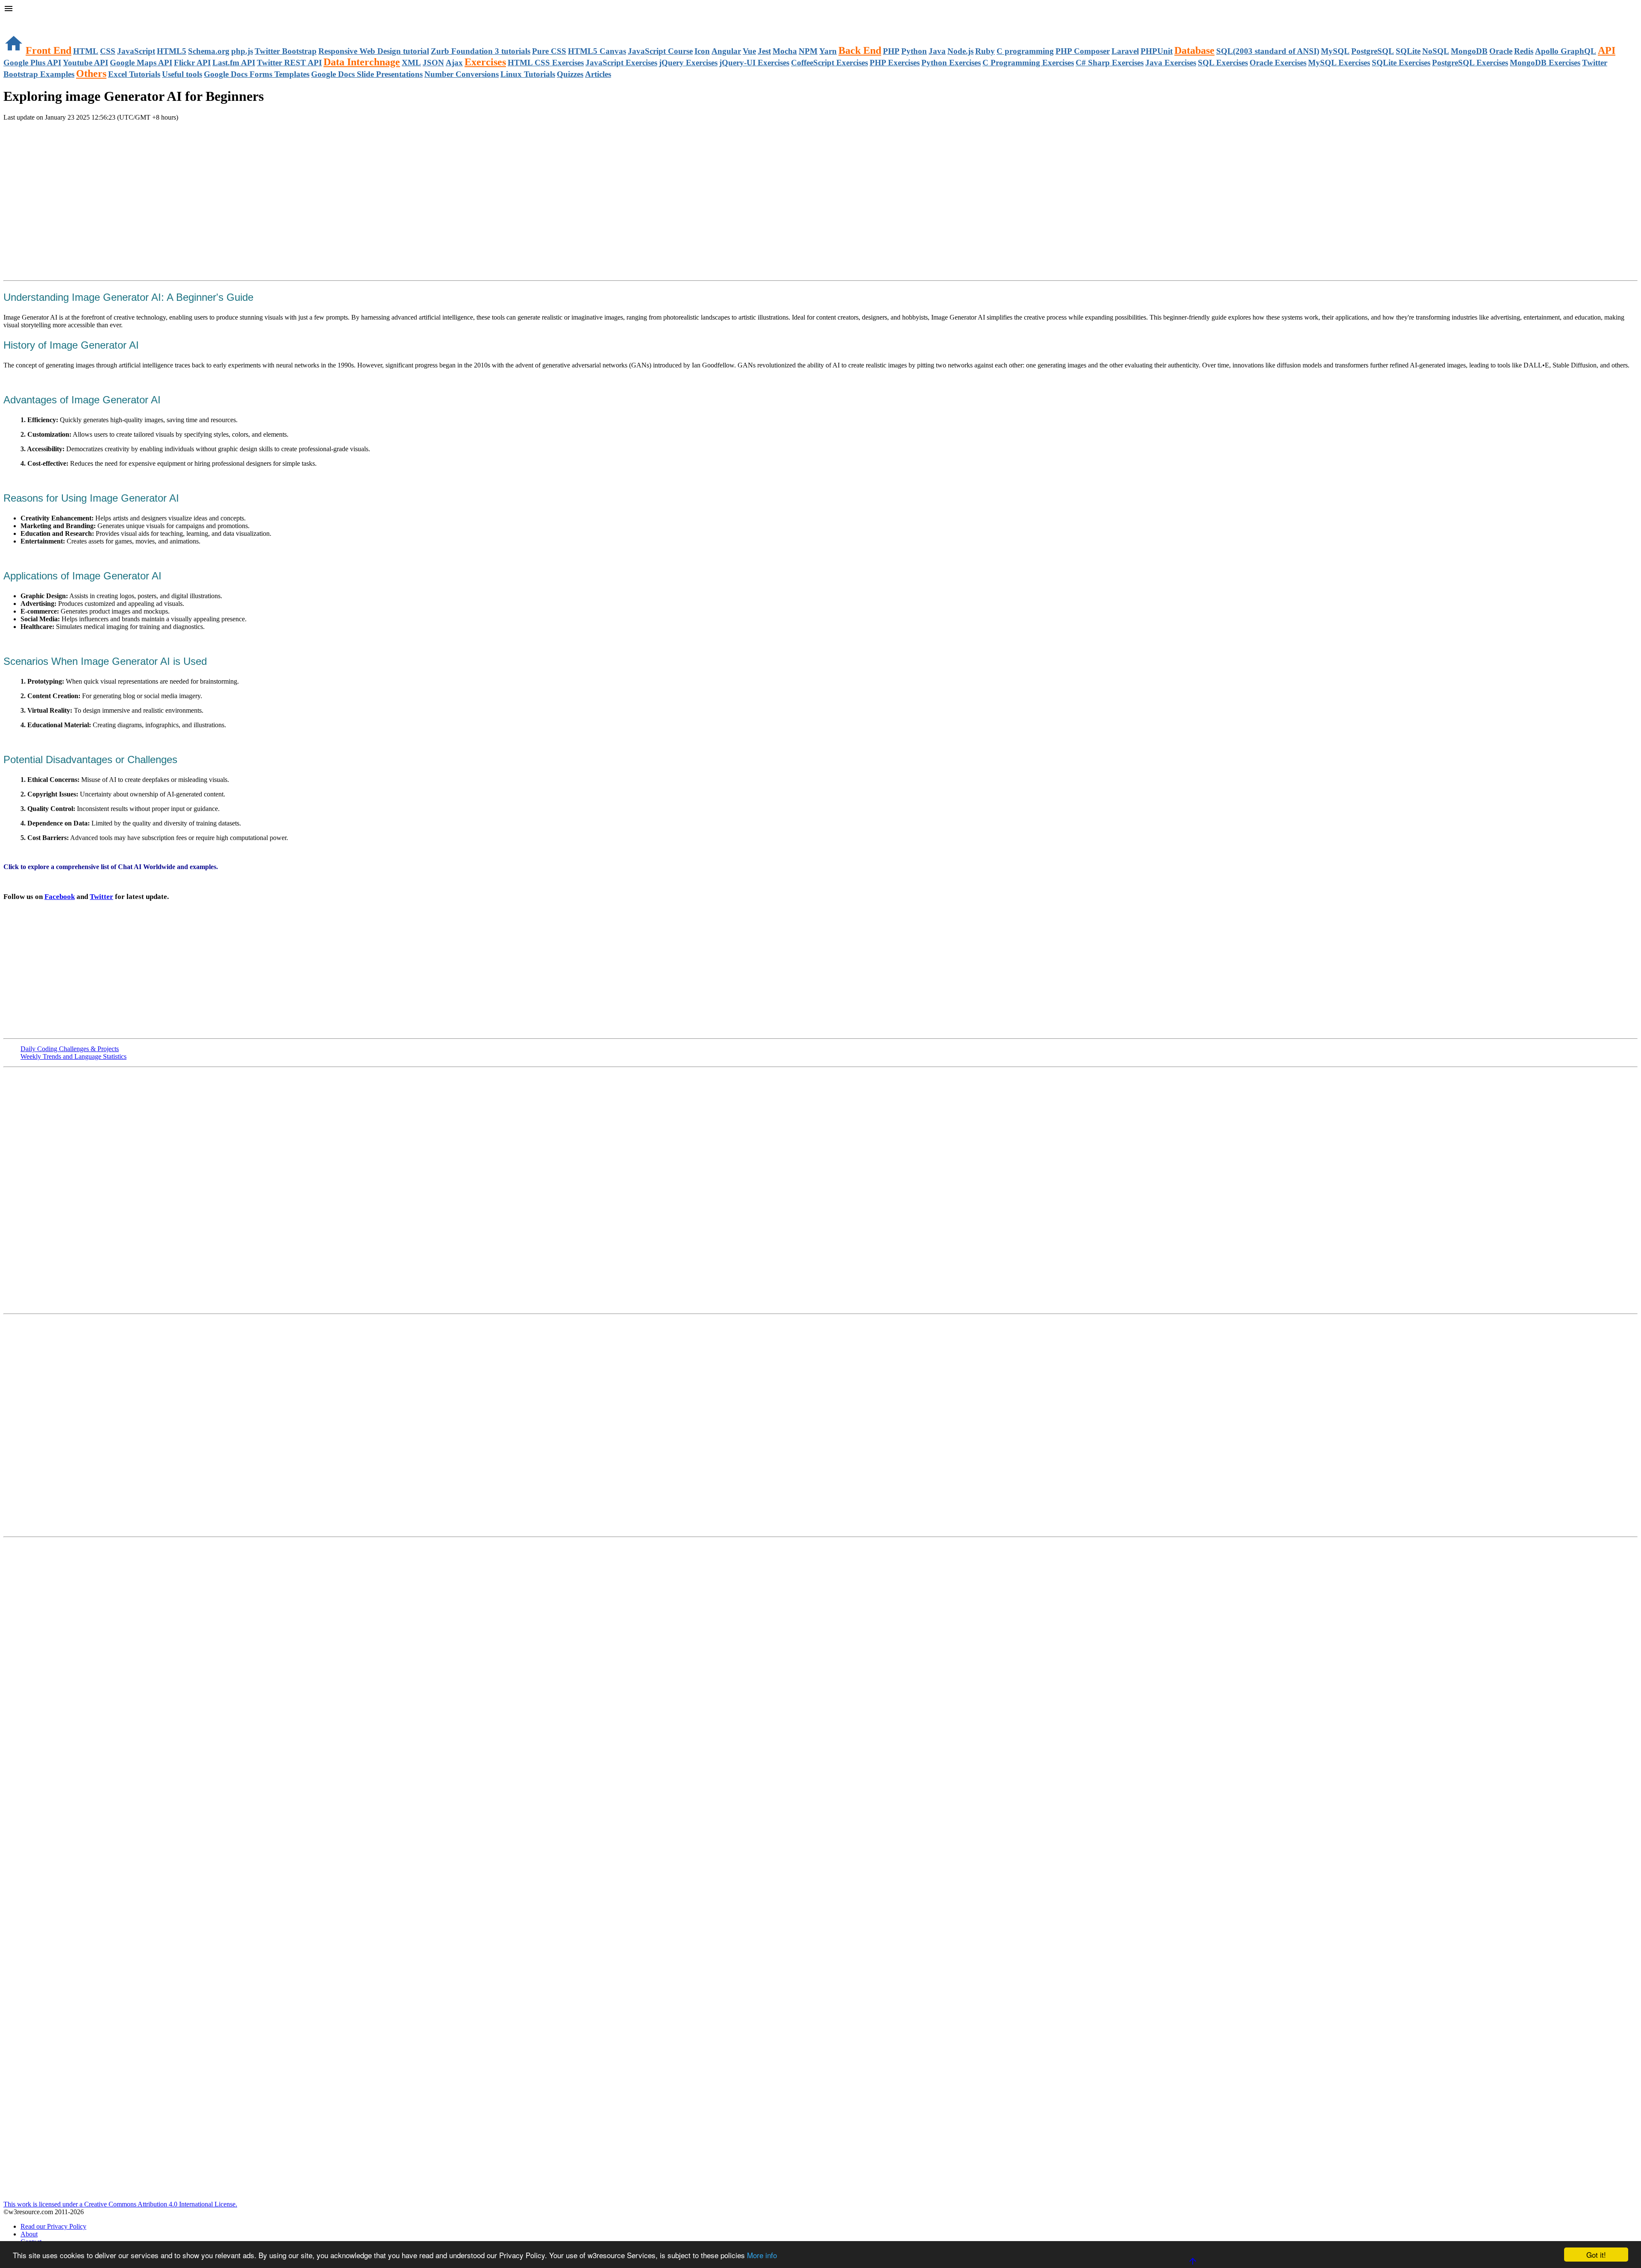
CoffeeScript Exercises (829, 63)
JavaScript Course (660, 51)
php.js (242, 51)
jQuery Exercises (688, 63)
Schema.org (209, 51)
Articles (598, 74)
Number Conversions (462, 74)
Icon (702, 51)
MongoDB (1469, 51)
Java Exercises (1171, 63)
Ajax (454, 63)
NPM (808, 51)
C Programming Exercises (1028, 63)
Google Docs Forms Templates (257, 74)
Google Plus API (32, 63)
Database (1194, 50)
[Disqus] (820, 1425)
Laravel (1125, 51)
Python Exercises (951, 63)
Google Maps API (141, 63)
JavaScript (136, 51)
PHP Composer (1083, 51)
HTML (86, 51)
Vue (749, 51)
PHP (891, 51)
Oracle (1501, 51)
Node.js (960, 51)
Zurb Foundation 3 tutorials (481, 51)
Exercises (485, 62)
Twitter (101, 897)
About (29, 2234)
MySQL (1335, 51)
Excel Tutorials (134, 74)
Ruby (985, 51)
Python (914, 51)
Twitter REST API (289, 63)
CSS (108, 51)
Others (91, 73)
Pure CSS (549, 51)
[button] (820, 9)
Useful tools (182, 74)
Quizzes (570, 74)
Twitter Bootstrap (286, 51)
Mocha (785, 51)
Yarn (828, 51)
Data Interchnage (362, 62)
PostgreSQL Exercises (1470, 63)
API (1607, 50)
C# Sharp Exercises (1110, 63)
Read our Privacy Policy (53, 2226)
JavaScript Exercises (621, 63)
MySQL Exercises (1339, 63)
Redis (1524, 51)
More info (762, 2255)
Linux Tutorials (528, 74)
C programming (1025, 51)
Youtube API (85, 63)
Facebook (60, 897)
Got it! (1596, 2255)
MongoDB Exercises (1545, 63)
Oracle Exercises (1278, 63)
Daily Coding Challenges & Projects (70, 1049)
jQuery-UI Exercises (754, 63)
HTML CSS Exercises (546, 63)
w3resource (19, 19)
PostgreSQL (1373, 51)
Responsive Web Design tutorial (374, 51)
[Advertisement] (103, 138)
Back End (860, 50)
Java (937, 51)
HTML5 (172, 51)
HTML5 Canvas (597, 51)
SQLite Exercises (1401, 63)
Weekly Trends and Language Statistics (74, 1056)
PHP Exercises (895, 63)
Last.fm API (234, 63)
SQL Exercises (1223, 63)
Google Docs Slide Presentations (367, 74)
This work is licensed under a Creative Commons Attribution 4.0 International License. (120, 2204)
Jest (764, 51)
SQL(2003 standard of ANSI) (1268, 51)
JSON (433, 63)
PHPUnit (1157, 51)
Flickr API (192, 63)
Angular (726, 51)
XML (411, 63)
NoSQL (1436, 51)
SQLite (1408, 51)
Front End (49, 50)
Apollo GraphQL (1566, 51)
